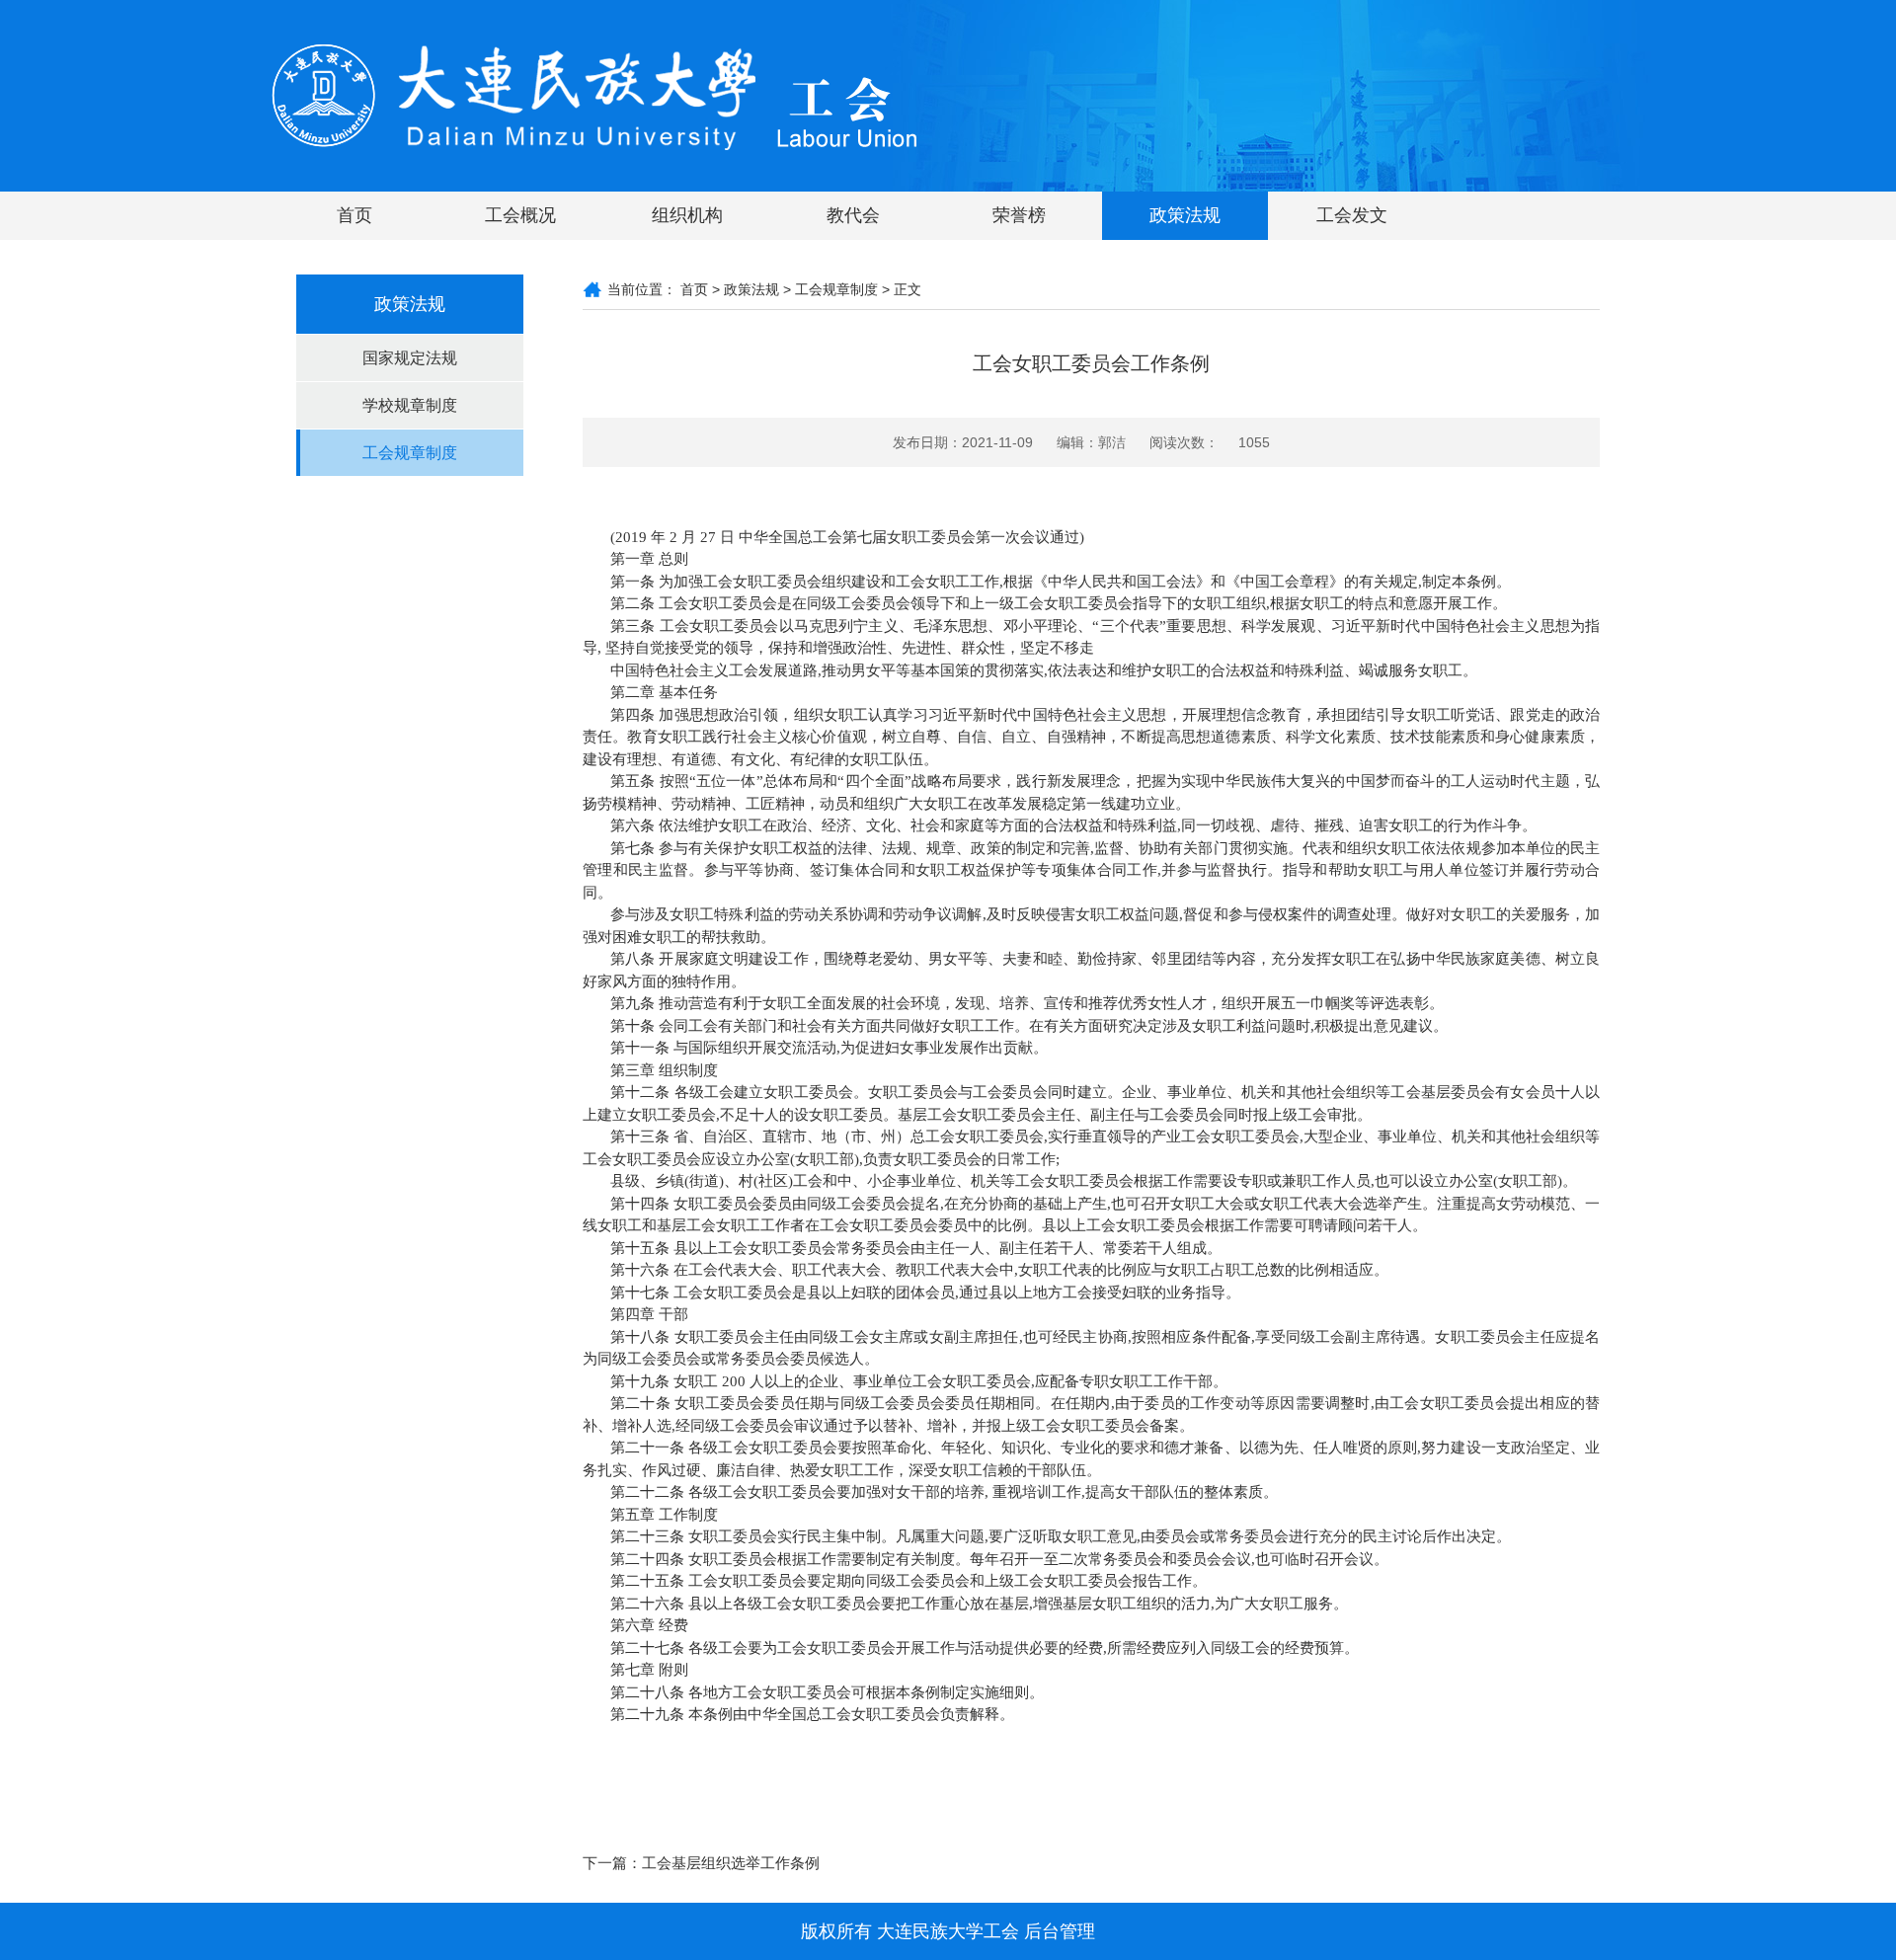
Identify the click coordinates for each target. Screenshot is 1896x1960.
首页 (355, 215)
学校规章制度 (410, 405)
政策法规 (1185, 215)
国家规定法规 (410, 358)
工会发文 (1352, 215)
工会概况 (520, 215)
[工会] (595, 95)
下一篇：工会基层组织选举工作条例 (701, 1863)
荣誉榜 (1019, 215)
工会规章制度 (410, 453)
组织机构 (687, 215)
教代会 (853, 215)
